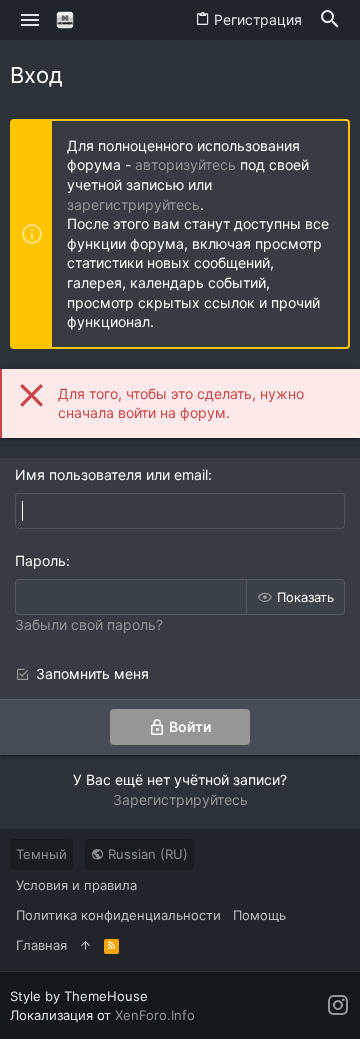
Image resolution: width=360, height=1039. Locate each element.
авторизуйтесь (185, 164)
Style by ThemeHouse (79, 996)
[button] (30, 20)
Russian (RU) (146, 854)
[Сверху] (85, 945)
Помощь (259, 915)
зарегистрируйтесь (133, 204)
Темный (41, 854)
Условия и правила (76, 885)
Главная (41, 945)
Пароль (40, 560)
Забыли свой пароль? (89, 624)
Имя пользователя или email (111, 474)
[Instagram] (338, 1005)
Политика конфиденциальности (118, 915)
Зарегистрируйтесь (180, 799)
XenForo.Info (155, 1015)
